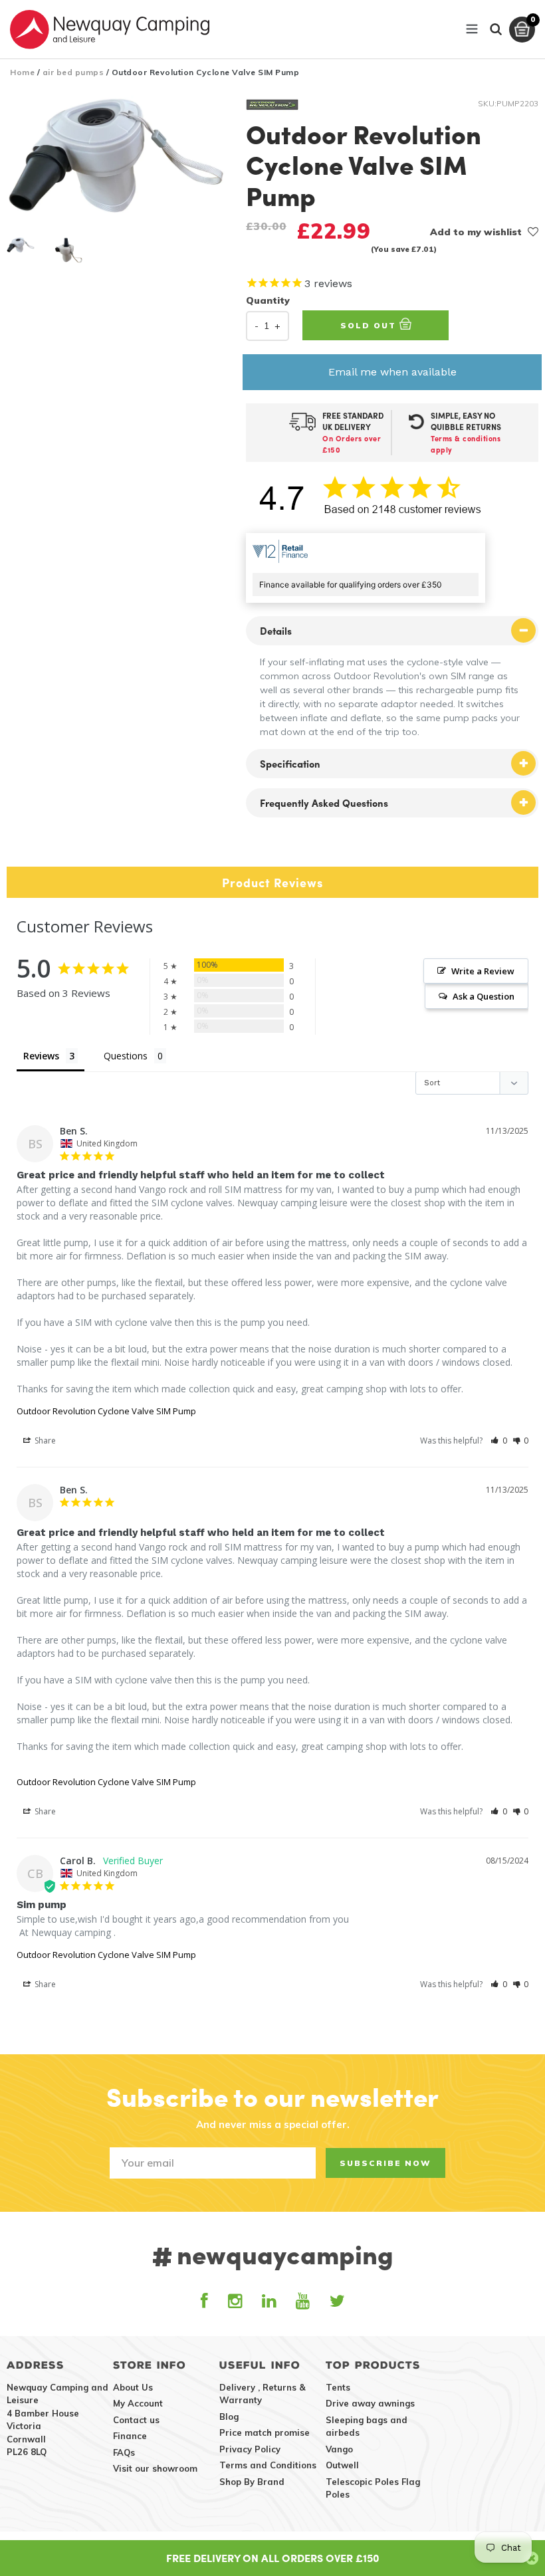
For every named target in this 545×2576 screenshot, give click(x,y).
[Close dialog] (455, 1160)
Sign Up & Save (273, 1395)
